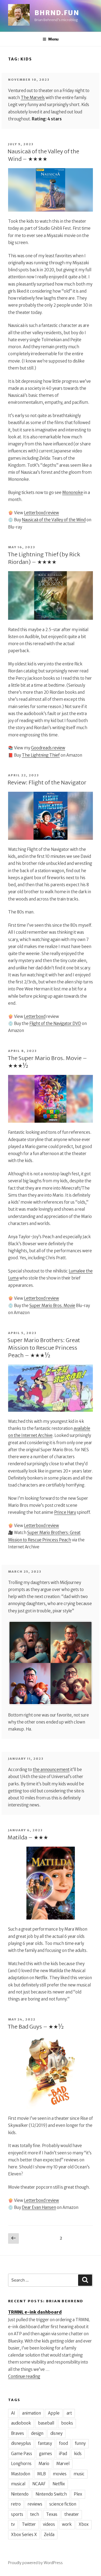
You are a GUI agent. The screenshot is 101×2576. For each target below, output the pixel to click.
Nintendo (20, 2494)
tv (13, 2524)
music (79, 2474)
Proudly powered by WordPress (35, 2563)
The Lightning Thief (41, 755)
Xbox (84, 2524)
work (67, 2524)
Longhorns (21, 2464)
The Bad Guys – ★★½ (36, 2027)
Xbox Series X (24, 2535)
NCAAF (39, 2484)
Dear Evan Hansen (39, 2207)
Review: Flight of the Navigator (47, 782)
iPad (63, 2454)
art (69, 2413)
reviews (35, 2504)
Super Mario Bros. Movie (52, 1306)
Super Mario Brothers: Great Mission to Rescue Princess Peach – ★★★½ (44, 1348)
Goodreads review (48, 748)
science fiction (63, 2504)
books (67, 2423)
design (37, 2433)
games (46, 2454)
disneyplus (21, 2443)
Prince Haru (65, 1512)
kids (78, 2454)
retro (16, 2504)
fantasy (45, 2443)
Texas (52, 2514)
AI (13, 2413)
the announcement (51, 1770)
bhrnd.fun (57, 13)
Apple (54, 2413)
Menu (53, 39)
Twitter (29, 2524)
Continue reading (24, 2376)
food (63, 2443)
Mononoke (73, 492)
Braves (18, 2433)
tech (35, 2514)
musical (18, 2484)
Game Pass (22, 2454)
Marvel (63, 2464)
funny (80, 2443)
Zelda (49, 2535)
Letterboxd (35, 1016)
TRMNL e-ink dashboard (35, 2312)
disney (56, 2433)
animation (32, 2413)
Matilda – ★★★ (28, 1837)
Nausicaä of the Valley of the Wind (54, 520)
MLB (41, 2474)
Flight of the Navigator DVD (55, 1023)
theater (72, 2514)
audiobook (21, 2423)
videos (49, 2524)
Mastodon (21, 2474)
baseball (46, 2423)
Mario (44, 2464)
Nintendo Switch (51, 2494)
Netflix (59, 2484)
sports (17, 2514)
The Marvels (33, 98)
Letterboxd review (41, 513)
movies (60, 2474)
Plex (78, 2494)
